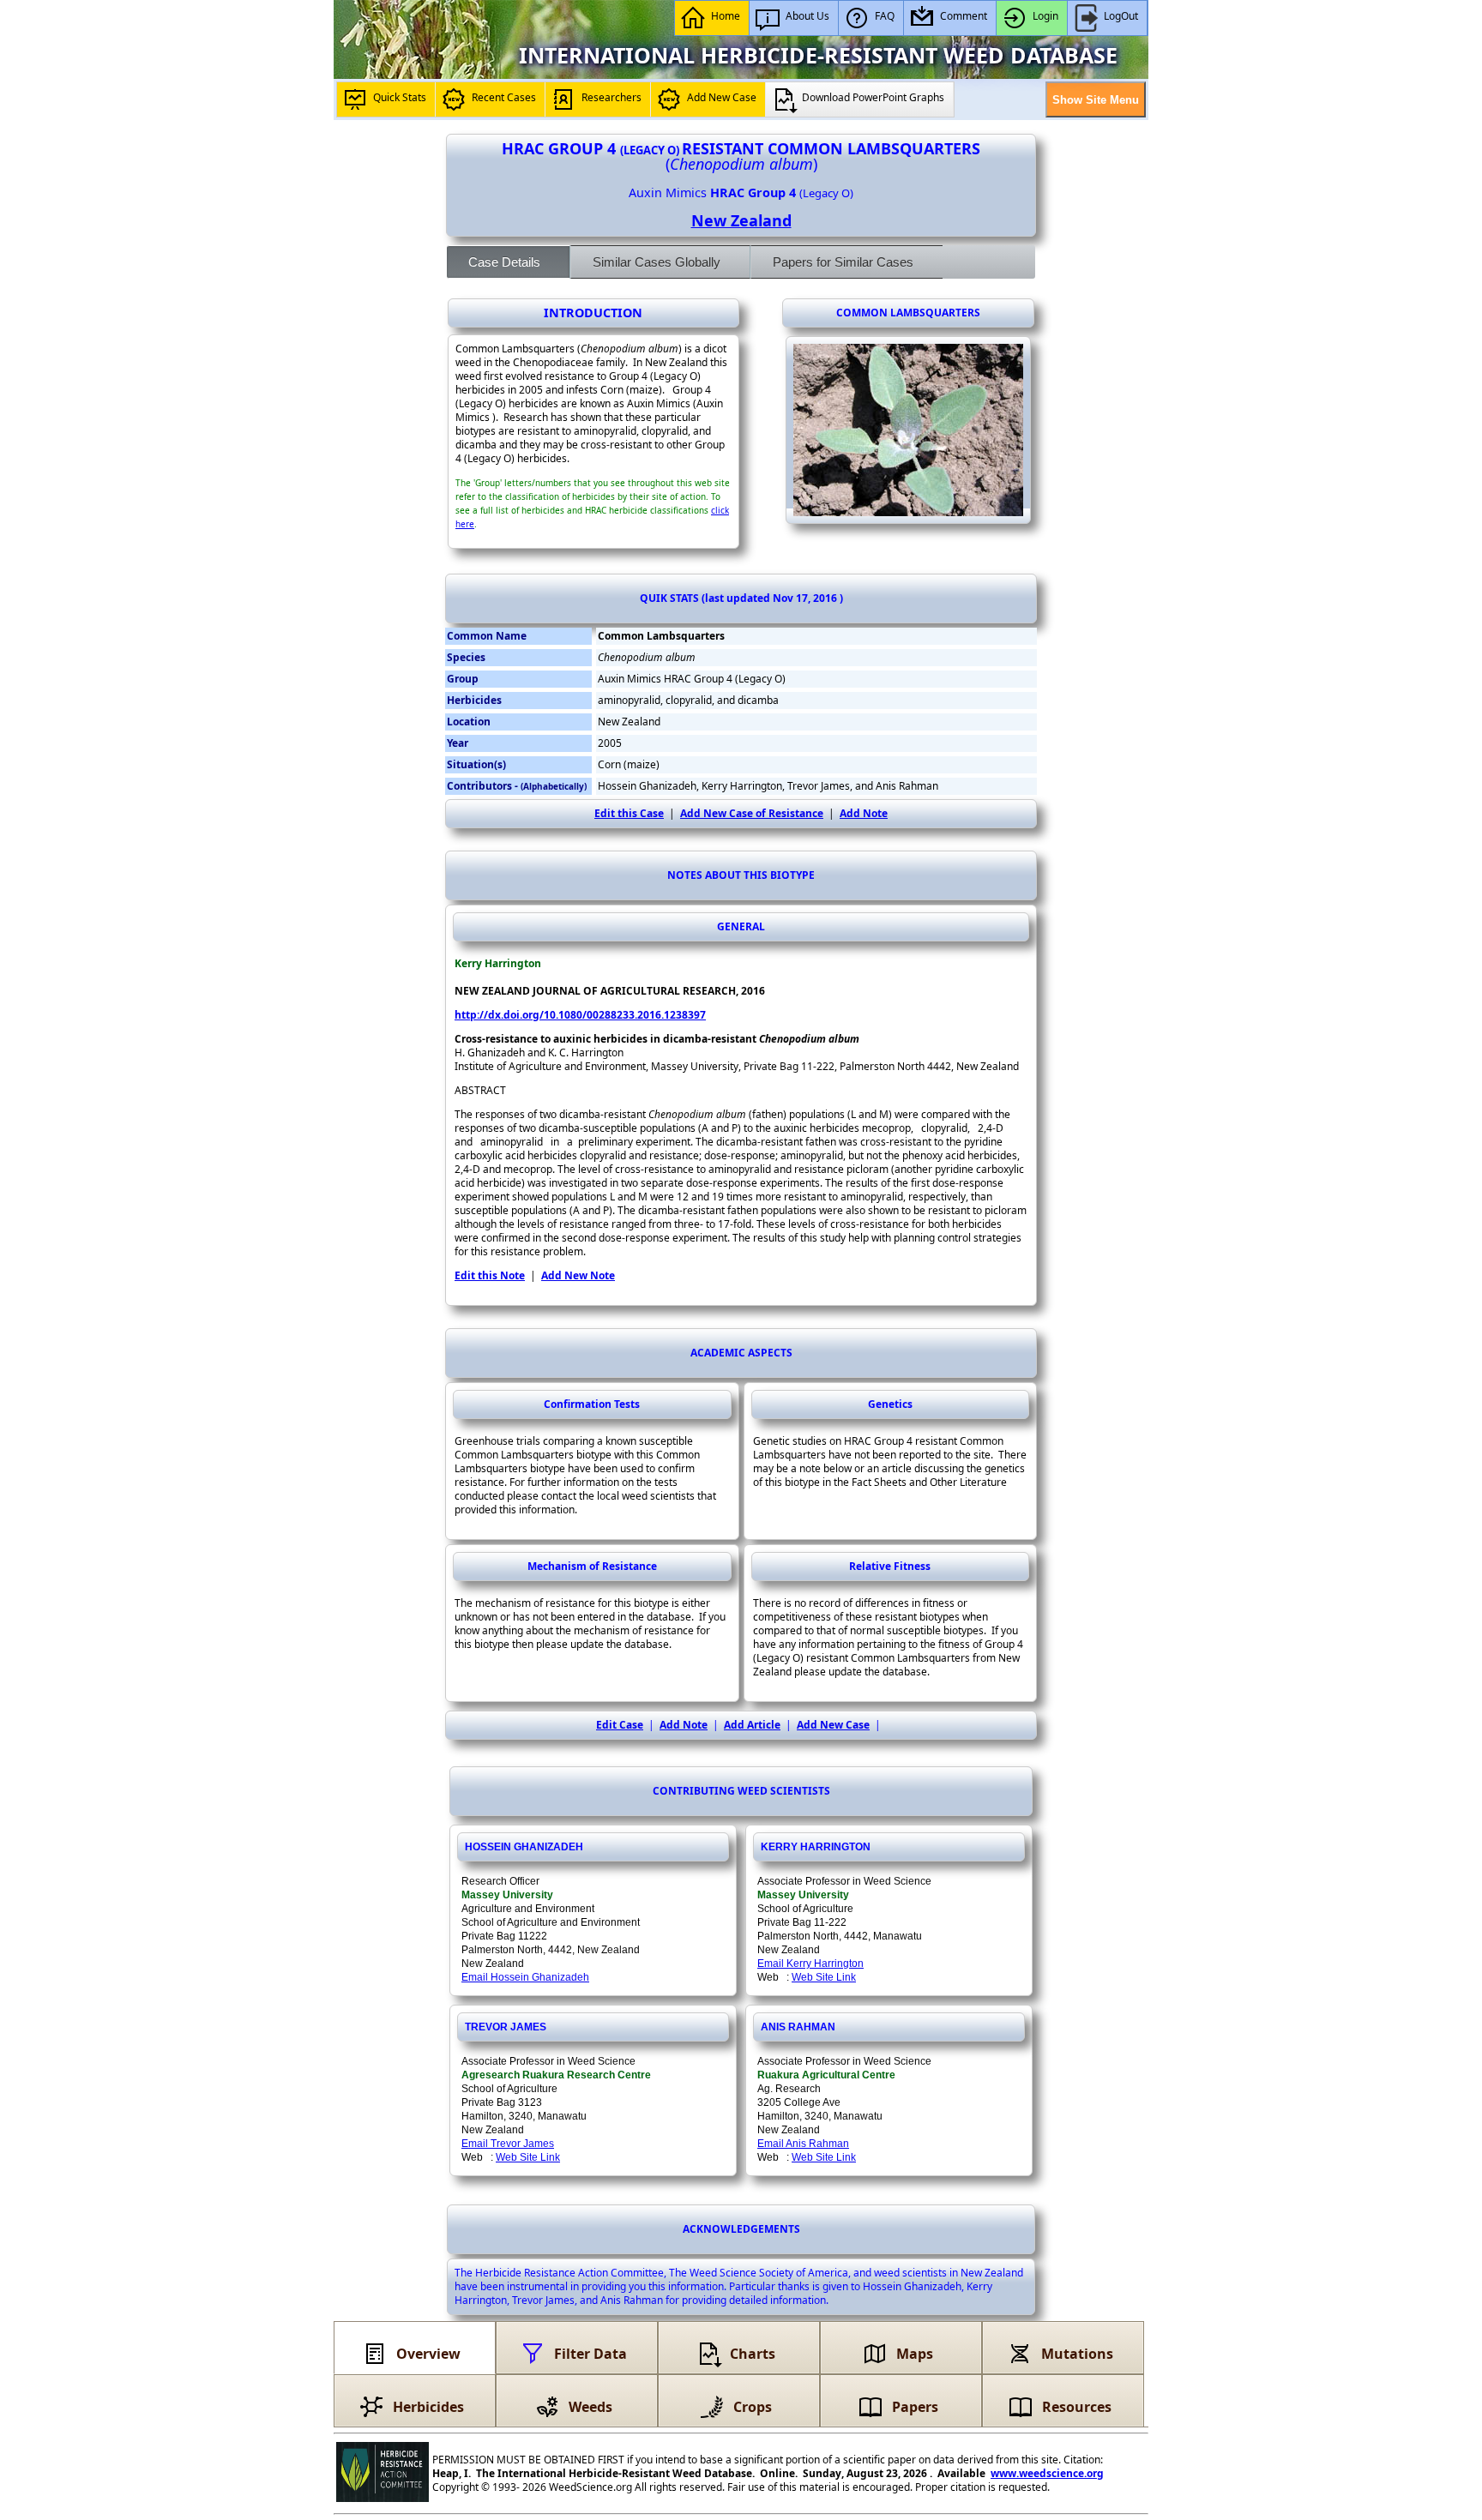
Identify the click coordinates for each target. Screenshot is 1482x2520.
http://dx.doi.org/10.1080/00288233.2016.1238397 (580, 1015)
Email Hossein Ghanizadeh (525, 1977)
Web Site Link (824, 1977)
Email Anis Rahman (803, 2144)
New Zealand (741, 220)
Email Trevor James (508, 2144)
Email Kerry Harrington (810, 1964)
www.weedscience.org (1047, 2473)
